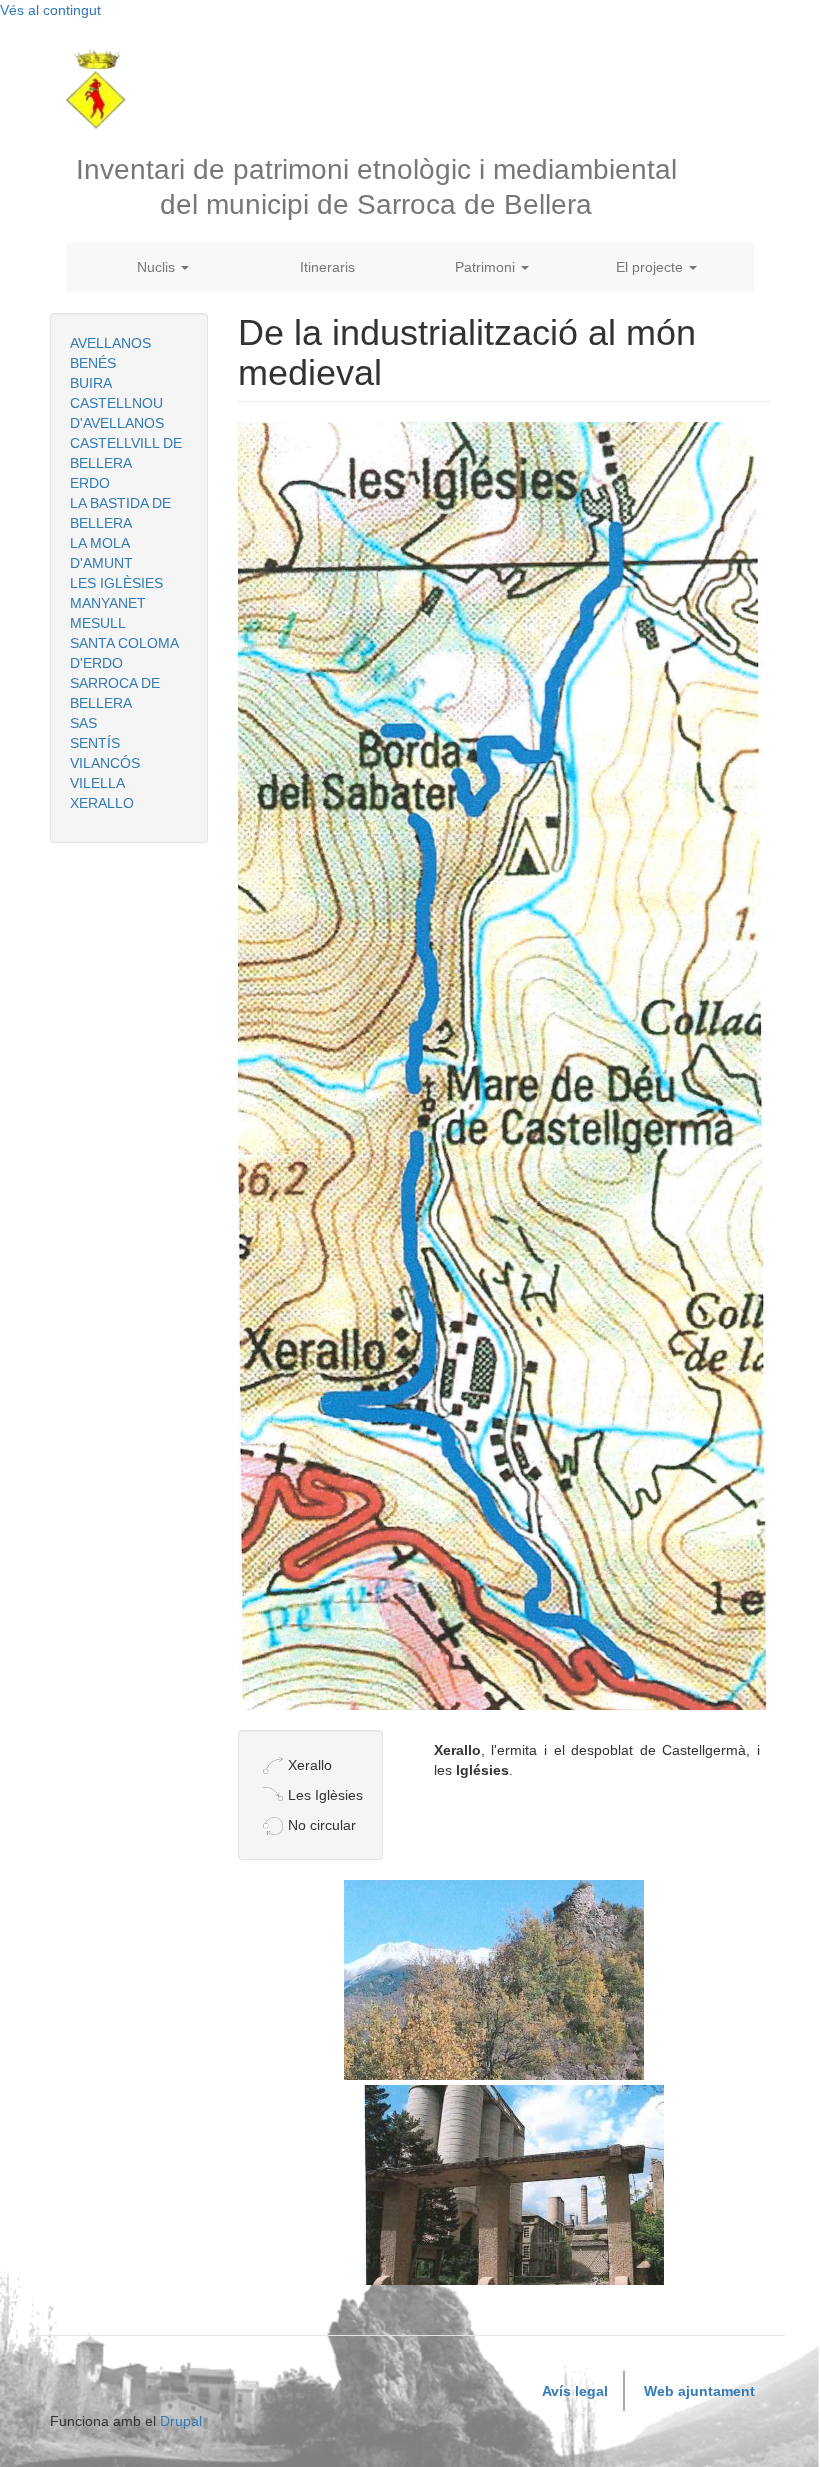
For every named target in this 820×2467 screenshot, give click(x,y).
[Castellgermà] (494, 1980)
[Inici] (103, 89)
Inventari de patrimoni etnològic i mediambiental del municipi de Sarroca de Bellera (376, 187)
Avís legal (575, 2391)
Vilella (97, 783)
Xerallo (102, 803)
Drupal (181, 2421)
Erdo (90, 483)
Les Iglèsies (116, 583)
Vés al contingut (50, 10)
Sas (83, 723)
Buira (91, 383)
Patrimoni (487, 267)
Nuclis (158, 267)
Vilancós (105, 763)
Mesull (98, 623)
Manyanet (108, 603)
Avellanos (110, 343)
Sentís (95, 743)
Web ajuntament (699, 2391)
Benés (93, 363)
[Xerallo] (514, 2185)
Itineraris (327, 267)
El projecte (651, 267)
